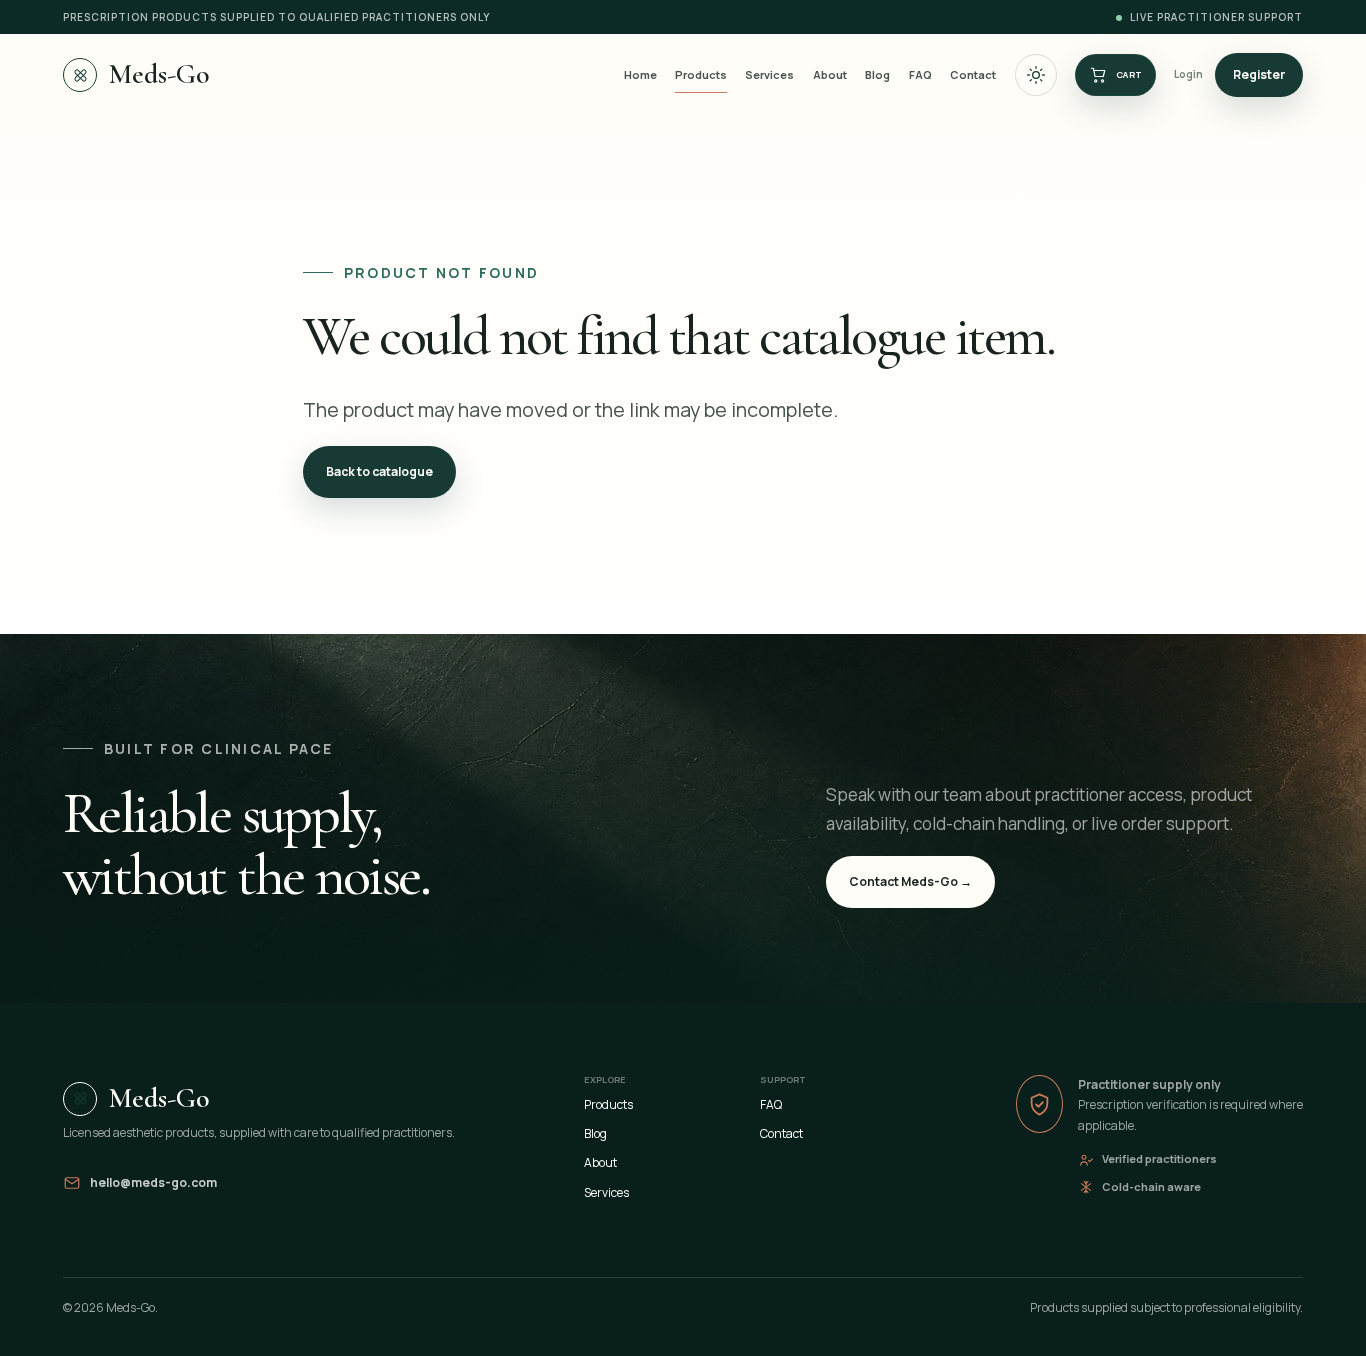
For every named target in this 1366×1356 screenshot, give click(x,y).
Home (640, 74)
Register (1259, 74)
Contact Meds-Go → (910, 881)
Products (701, 74)
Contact (973, 74)
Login (1188, 74)
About (830, 74)
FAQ (920, 74)
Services (769, 74)
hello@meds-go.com (153, 1182)
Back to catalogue (379, 471)
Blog (877, 74)
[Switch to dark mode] (1036, 75)
